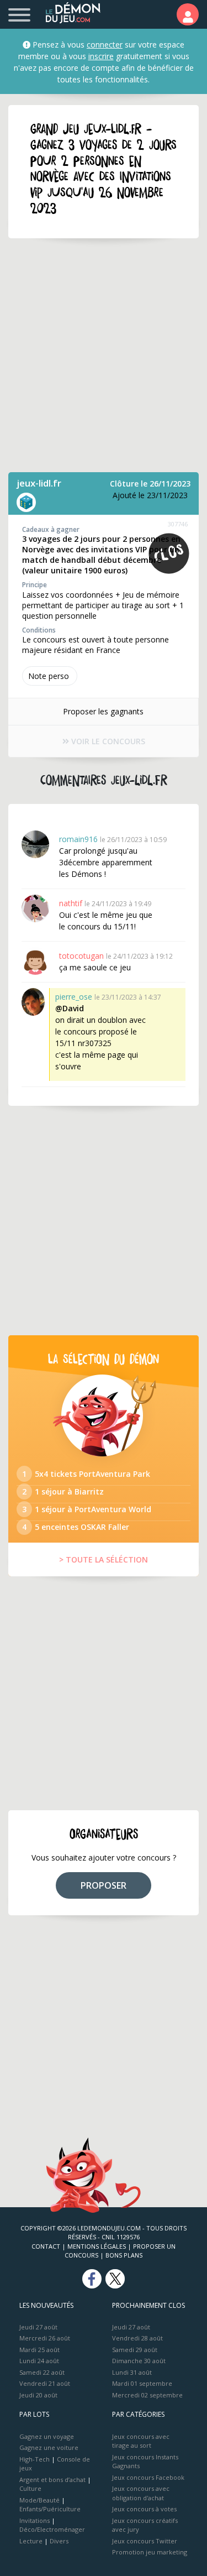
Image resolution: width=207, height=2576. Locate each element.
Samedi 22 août (42, 2372)
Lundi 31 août (132, 2372)
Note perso (49, 676)
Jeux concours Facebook (148, 2477)
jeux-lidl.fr (39, 483)
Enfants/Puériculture (50, 2509)
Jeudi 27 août (38, 2327)
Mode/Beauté (39, 2500)
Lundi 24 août (39, 2361)
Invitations (34, 2520)
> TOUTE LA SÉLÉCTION (104, 1559)
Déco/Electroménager (52, 2529)
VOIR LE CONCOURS (107, 741)
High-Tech (34, 2459)
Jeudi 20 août (38, 2395)
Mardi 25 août (39, 2350)
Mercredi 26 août (45, 2338)
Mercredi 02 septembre (147, 2395)
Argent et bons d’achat (52, 2480)
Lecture (31, 2541)
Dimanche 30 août (139, 2361)
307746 (178, 524)
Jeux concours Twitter (145, 2541)
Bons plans (124, 2255)
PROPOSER (104, 1885)
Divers (59, 2541)
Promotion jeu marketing (150, 2552)
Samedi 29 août (135, 2350)
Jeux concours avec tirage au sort (141, 2441)
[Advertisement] (104, 355)
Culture (30, 2488)
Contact (46, 2246)
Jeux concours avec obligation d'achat (141, 2493)
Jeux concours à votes (144, 2509)
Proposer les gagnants (103, 711)
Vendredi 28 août (137, 2338)
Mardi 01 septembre (142, 2383)
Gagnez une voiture (49, 2447)
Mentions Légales (97, 2246)
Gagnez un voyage (47, 2436)
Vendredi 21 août (45, 2383)
